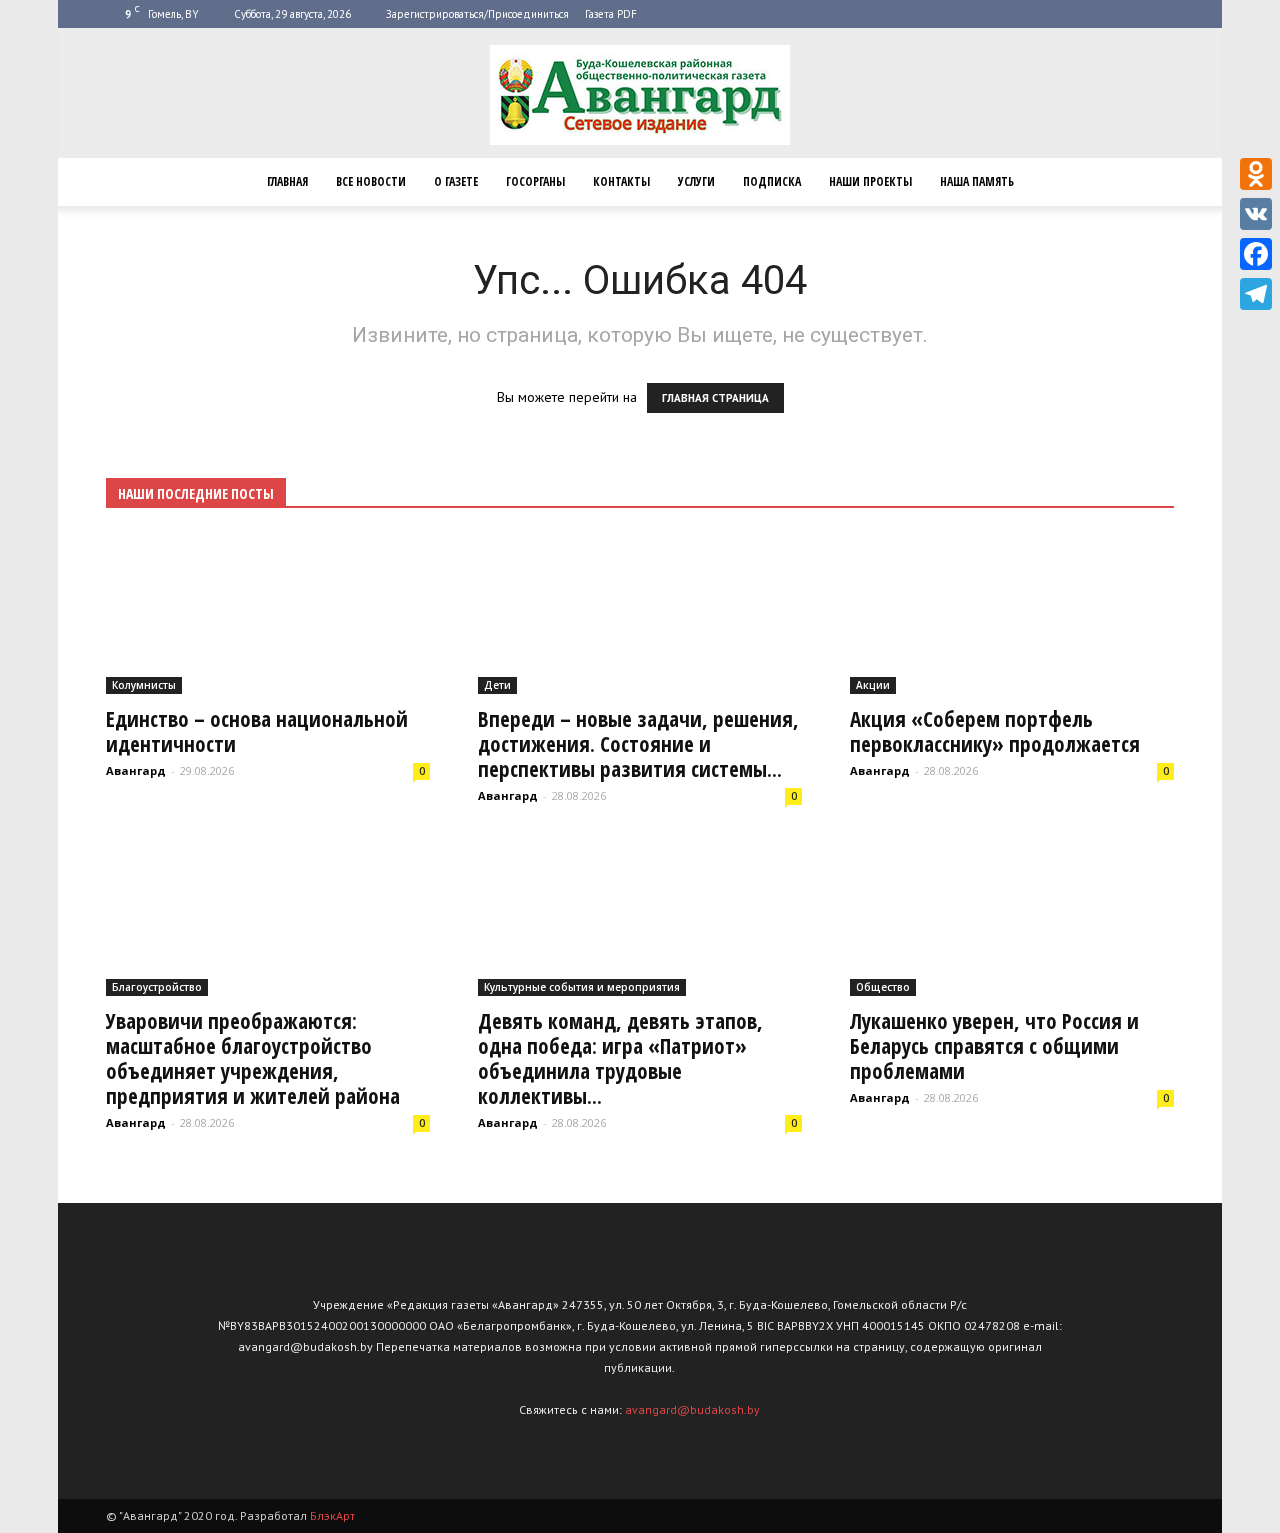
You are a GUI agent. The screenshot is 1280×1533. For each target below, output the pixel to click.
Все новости (371, 181)
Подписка (772, 181)
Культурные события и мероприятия (582, 987)
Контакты (621, 181)
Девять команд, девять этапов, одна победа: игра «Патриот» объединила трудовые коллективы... (620, 1058)
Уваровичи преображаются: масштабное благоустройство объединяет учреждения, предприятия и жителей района (253, 1058)
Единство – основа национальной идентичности (257, 731)
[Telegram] (1256, 294)
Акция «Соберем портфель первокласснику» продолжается (995, 731)
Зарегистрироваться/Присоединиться (477, 14)
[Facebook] (1256, 254)
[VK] (1256, 214)
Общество (883, 987)
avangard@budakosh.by (692, 1409)
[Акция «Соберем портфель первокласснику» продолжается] (1012, 614)
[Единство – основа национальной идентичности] (268, 614)
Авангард (136, 770)
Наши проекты (870, 181)
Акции (873, 685)
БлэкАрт (332, 1515)
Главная (287, 181)
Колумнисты (144, 685)
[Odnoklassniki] (1256, 174)
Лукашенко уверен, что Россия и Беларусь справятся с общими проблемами (994, 1046)
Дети (497, 685)
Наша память (977, 181)
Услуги (696, 181)
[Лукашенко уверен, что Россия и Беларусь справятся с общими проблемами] (1012, 916)
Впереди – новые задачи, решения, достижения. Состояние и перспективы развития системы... (638, 744)
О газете (456, 181)
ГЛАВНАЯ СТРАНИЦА (715, 398)
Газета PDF (611, 14)
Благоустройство (157, 987)
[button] (1150, 182)
